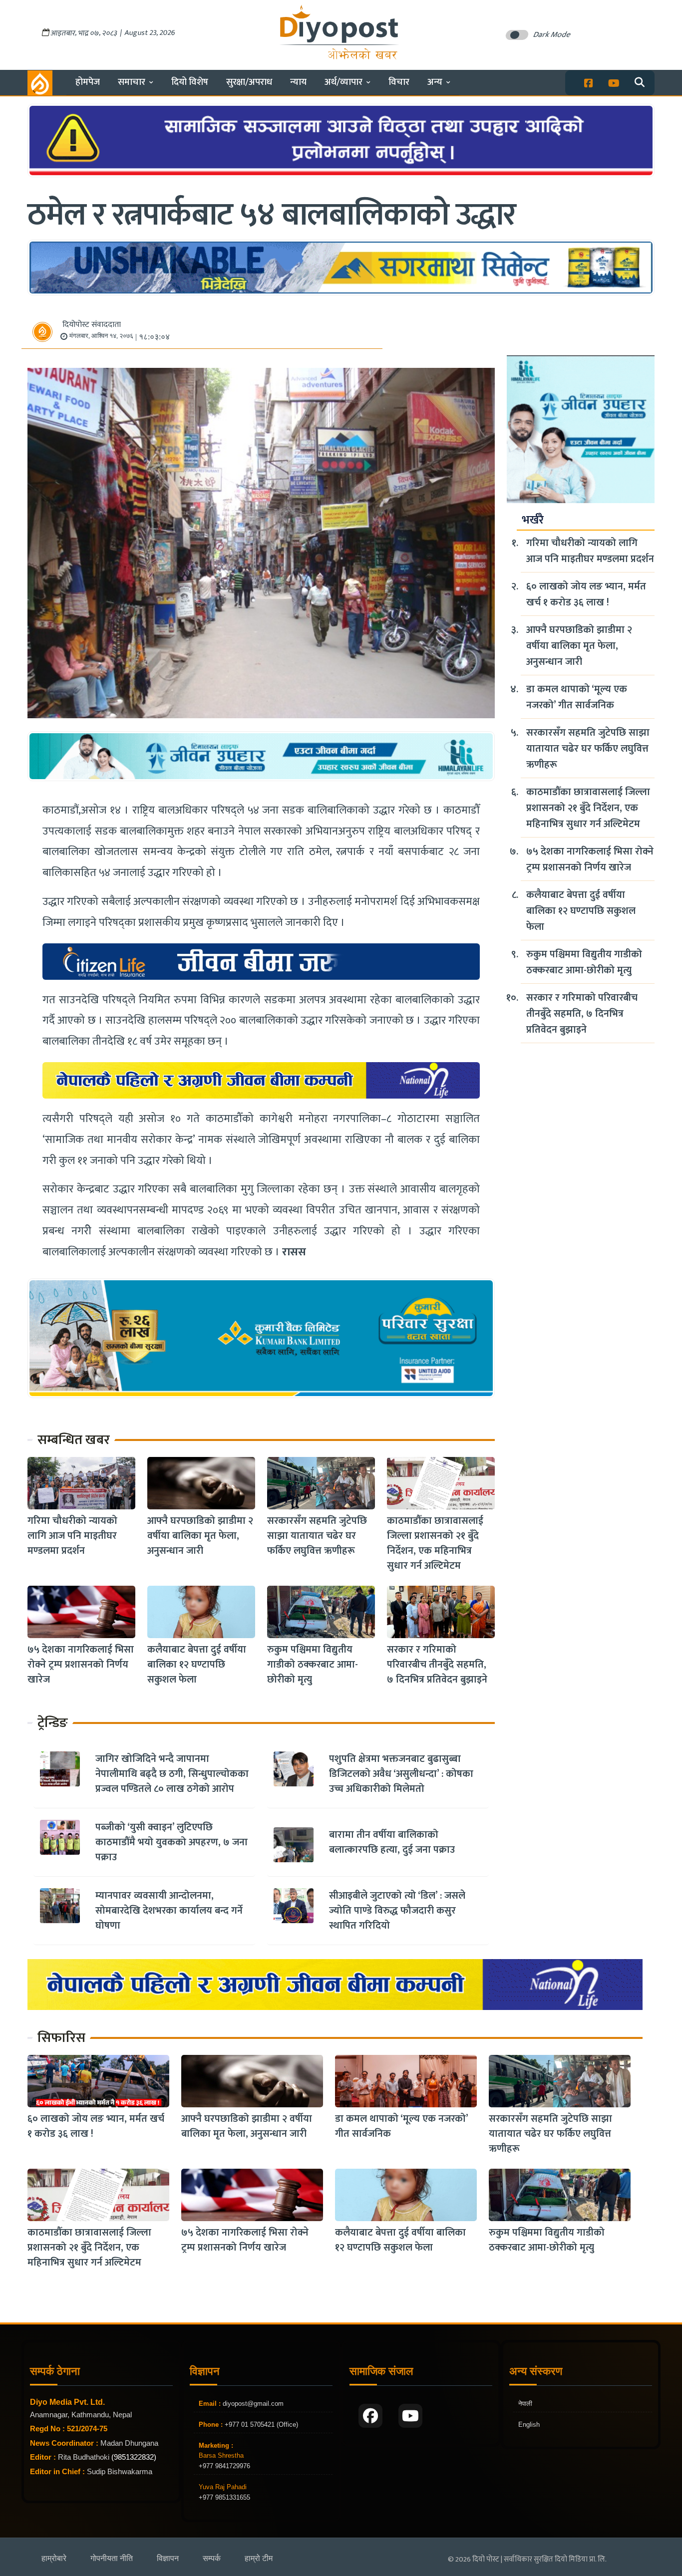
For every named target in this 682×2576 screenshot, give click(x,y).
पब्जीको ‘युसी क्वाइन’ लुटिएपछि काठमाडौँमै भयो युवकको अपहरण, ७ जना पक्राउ (171, 1842)
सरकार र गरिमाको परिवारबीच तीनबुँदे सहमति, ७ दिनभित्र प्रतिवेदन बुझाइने (437, 1665)
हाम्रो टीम (259, 2558)
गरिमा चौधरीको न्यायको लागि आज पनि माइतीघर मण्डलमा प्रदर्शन (72, 1536)
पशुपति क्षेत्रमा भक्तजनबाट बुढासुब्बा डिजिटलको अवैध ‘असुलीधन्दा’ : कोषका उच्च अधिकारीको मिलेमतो (401, 1774)
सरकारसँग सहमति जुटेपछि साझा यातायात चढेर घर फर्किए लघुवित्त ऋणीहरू (317, 1536)
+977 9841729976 (224, 2466)
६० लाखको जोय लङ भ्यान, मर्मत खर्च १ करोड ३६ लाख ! (586, 594)
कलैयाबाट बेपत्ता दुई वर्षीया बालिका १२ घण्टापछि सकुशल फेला (197, 1665)
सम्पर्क (212, 2558)
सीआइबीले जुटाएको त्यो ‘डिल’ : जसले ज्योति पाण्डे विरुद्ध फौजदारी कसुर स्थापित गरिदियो (397, 1911)
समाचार (132, 82)
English (529, 2425)
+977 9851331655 (224, 2497)
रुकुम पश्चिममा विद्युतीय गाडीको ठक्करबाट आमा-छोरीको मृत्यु (313, 1665)
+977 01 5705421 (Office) (260, 2425)
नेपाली (525, 2404)
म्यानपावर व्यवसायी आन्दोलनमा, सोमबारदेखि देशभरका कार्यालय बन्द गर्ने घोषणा (169, 1911)
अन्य (435, 82)
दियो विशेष (190, 82)
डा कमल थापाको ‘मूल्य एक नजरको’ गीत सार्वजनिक (577, 697)
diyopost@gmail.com (253, 2404)
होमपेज (88, 82)
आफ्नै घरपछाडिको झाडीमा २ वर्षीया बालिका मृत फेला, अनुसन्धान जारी (200, 1536)
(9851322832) (134, 2457)
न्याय (298, 82)
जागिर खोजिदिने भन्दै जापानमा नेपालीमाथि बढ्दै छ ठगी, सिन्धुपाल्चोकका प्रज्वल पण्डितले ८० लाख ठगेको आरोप (172, 1774)
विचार (399, 82)
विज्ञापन (168, 2558)
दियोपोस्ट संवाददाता (92, 325)
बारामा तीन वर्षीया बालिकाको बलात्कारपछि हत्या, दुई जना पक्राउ (392, 1842)
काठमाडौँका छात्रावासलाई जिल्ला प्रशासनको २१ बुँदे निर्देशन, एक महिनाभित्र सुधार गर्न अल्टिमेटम (435, 1543)
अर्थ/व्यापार (343, 82)
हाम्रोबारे (54, 2558)
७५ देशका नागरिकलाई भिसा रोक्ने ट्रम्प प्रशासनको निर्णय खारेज (81, 1665)
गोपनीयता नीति (112, 2558)
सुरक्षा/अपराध (249, 82)
